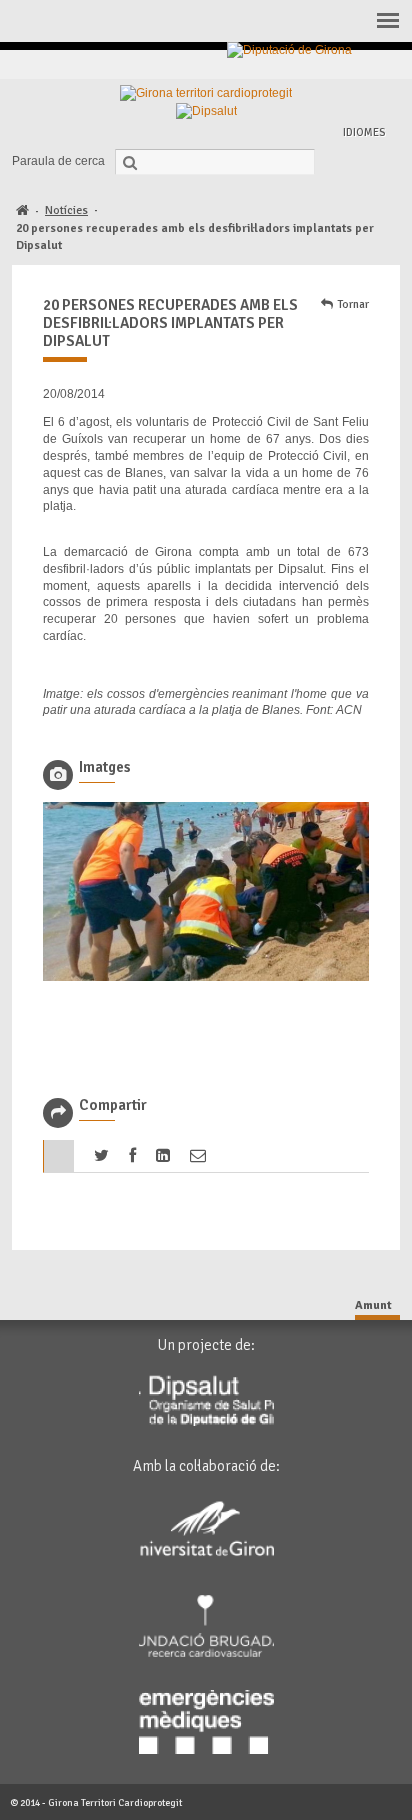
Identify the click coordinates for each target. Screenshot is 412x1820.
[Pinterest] (313, 64)
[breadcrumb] (22, 211)
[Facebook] (267, 64)
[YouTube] (359, 64)
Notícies (66, 210)
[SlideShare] (382, 64)
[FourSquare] (336, 64)
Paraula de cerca (58, 161)
